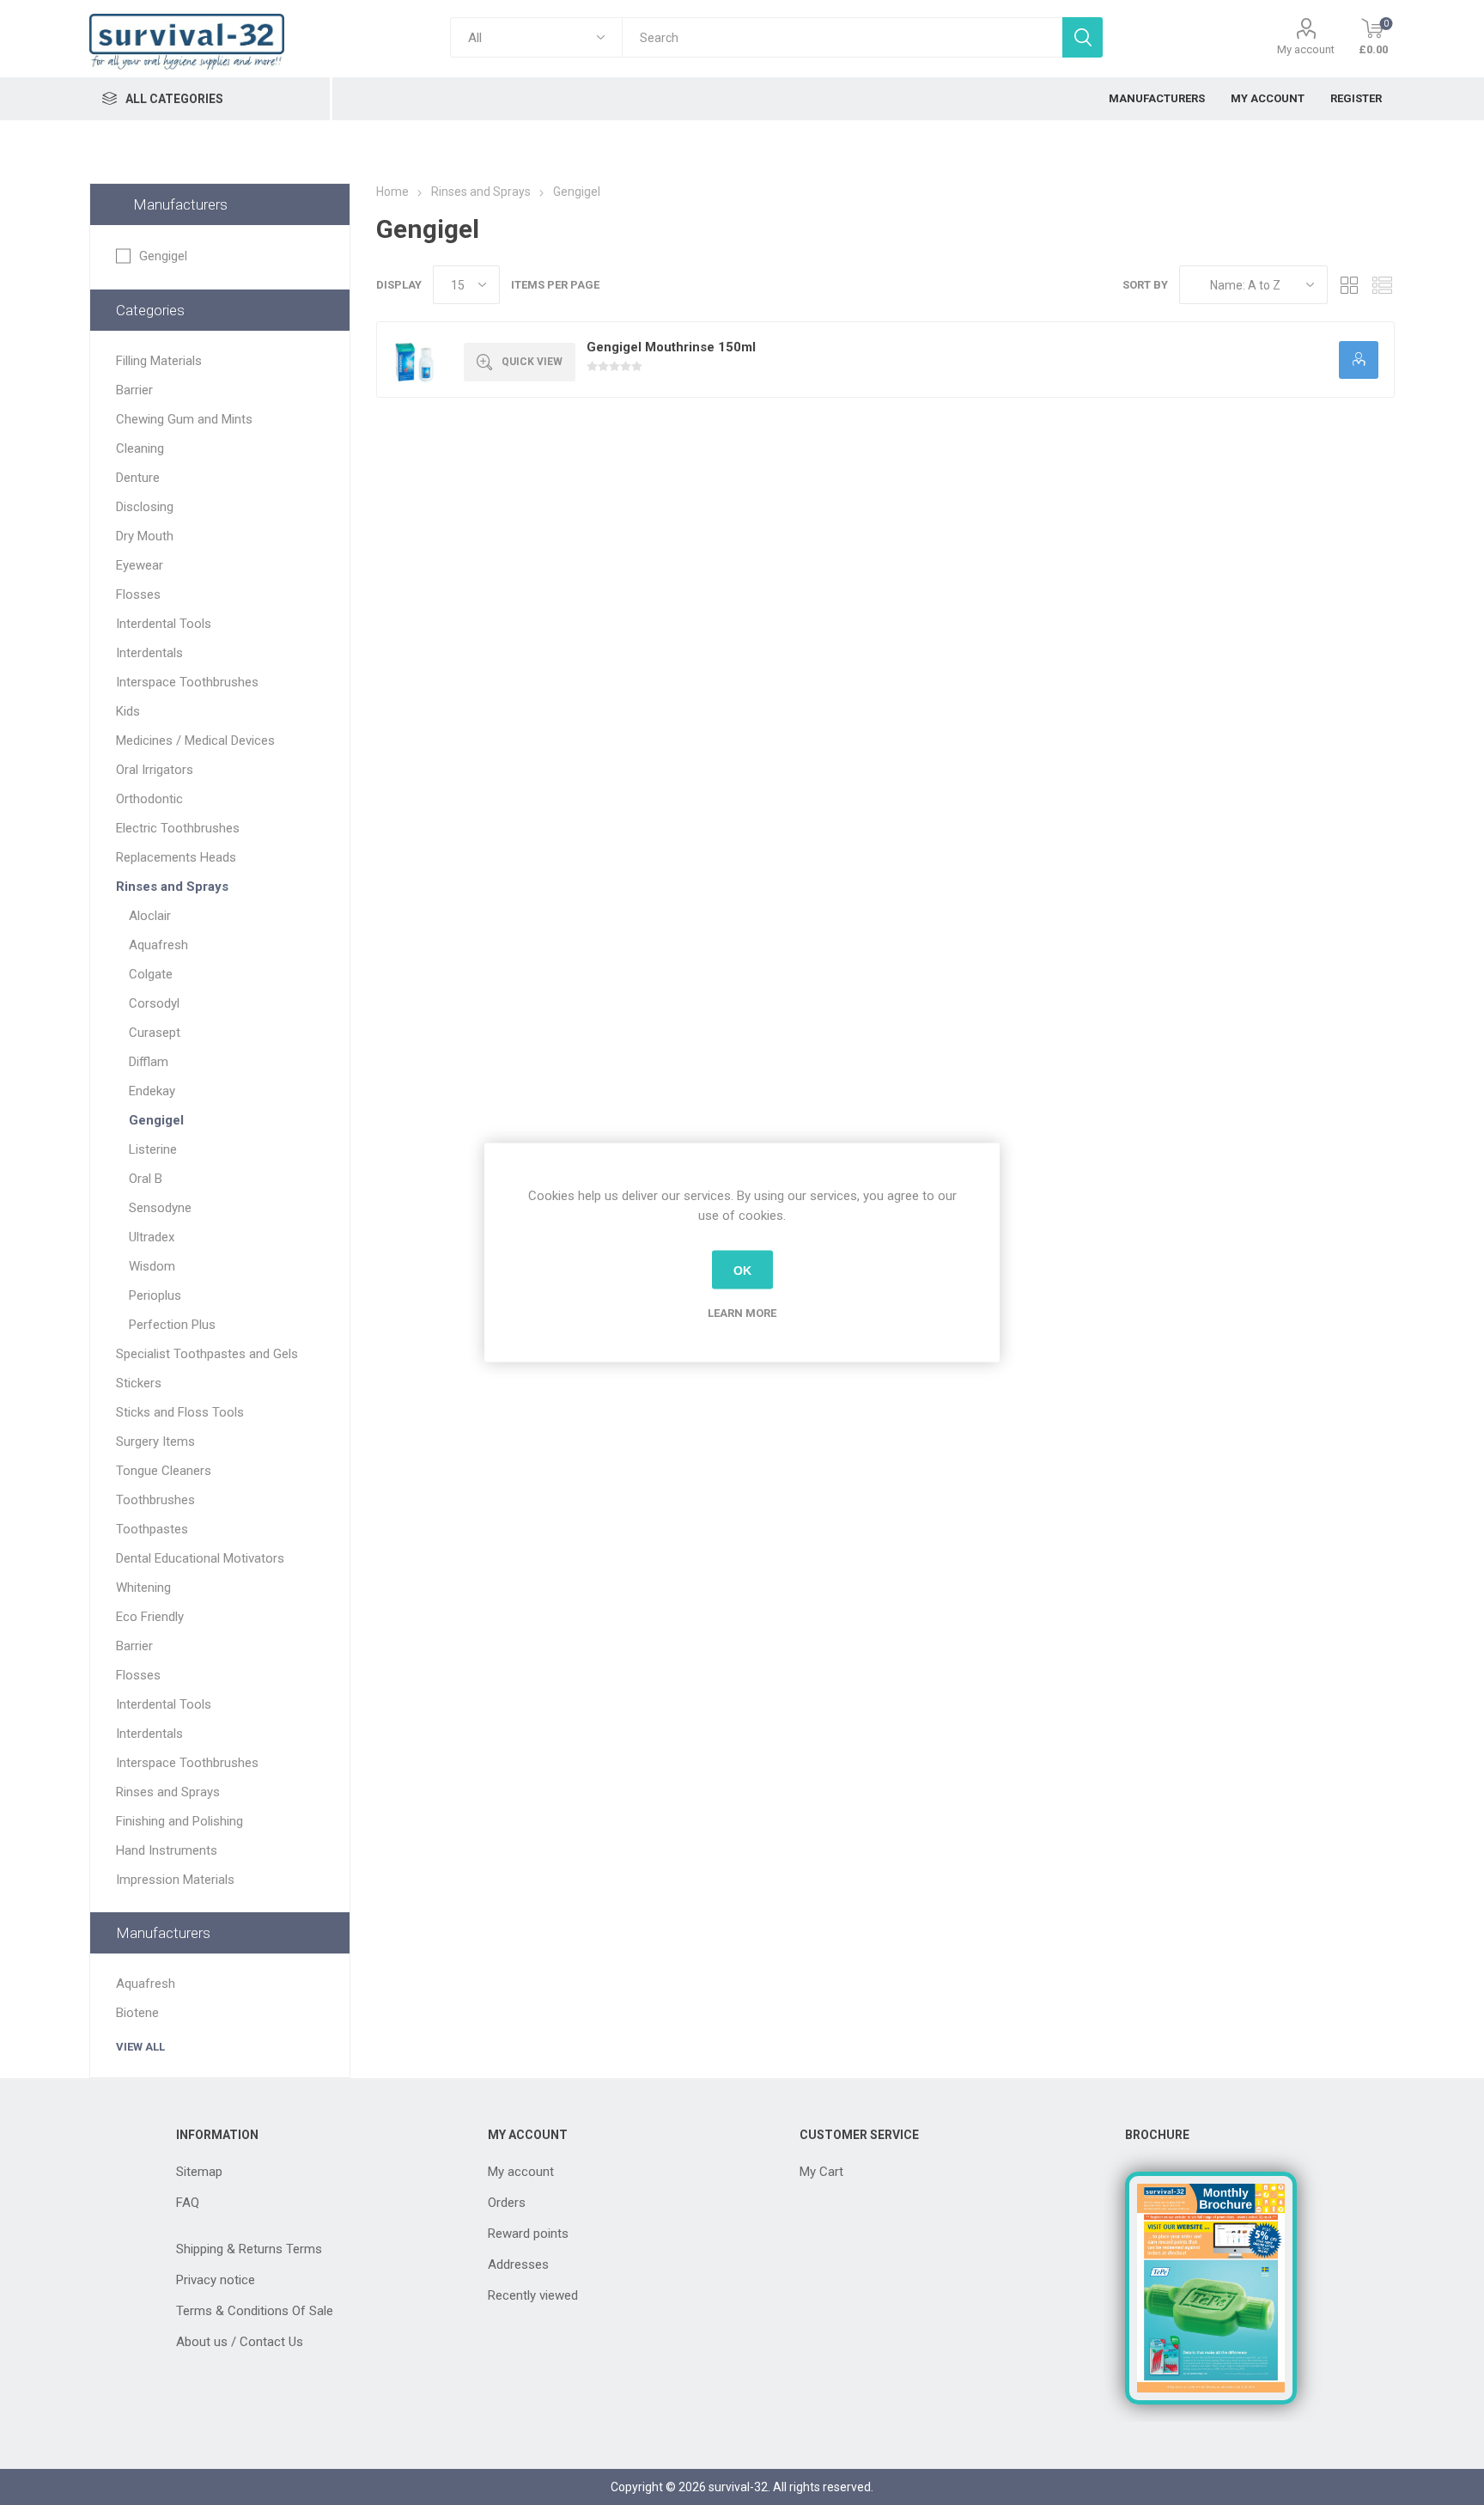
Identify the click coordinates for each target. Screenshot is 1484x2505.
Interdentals (149, 653)
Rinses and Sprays (172, 887)
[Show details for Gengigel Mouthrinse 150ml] (414, 360)
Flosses (138, 594)
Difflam (149, 1062)
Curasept (155, 1033)
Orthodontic (149, 799)
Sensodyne (160, 1208)
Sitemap (199, 2172)
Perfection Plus (172, 1325)
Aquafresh (158, 945)
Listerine (153, 1149)
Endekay (152, 1091)
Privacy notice (216, 2280)
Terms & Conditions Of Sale (255, 2311)
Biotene (137, 2013)
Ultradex (152, 1237)
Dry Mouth (145, 536)
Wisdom (152, 1266)
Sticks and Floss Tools (180, 1412)
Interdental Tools (164, 624)
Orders (507, 2203)
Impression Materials (175, 1880)
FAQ (188, 2203)
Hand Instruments (167, 1850)
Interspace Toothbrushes (187, 682)
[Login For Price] (1359, 360)
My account (1306, 49)
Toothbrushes (155, 1500)
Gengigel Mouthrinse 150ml (671, 347)
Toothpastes (152, 1529)
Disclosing (145, 507)
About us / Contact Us (240, 2342)
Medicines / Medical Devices (195, 741)
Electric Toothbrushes (178, 828)
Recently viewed (533, 2295)
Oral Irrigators (155, 770)
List (1382, 285)
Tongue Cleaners (164, 1471)
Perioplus (155, 1295)
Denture (138, 478)
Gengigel (163, 256)
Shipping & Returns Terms (249, 2249)
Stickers (139, 1383)
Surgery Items (155, 1441)
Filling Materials (159, 361)
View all (140, 2047)
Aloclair (150, 916)
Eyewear (140, 565)
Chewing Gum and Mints (184, 419)
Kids (128, 711)
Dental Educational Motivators (200, 1558)
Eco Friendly (150, 1617)
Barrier (134, 390)
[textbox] (842, 37)
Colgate (151, 974)
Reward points (528, 2234)
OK (742, 1270)
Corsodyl (154, 1003)
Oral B (146, 1179)
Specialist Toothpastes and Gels (207, 1354)
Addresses (518, 2264)
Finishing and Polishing (179, 1821)
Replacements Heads (176, 857)
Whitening (143, 1588)
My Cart (821, 2172)
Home (392, 192)
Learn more (742, 1313)
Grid (1349, 285)
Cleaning (140, 448)
